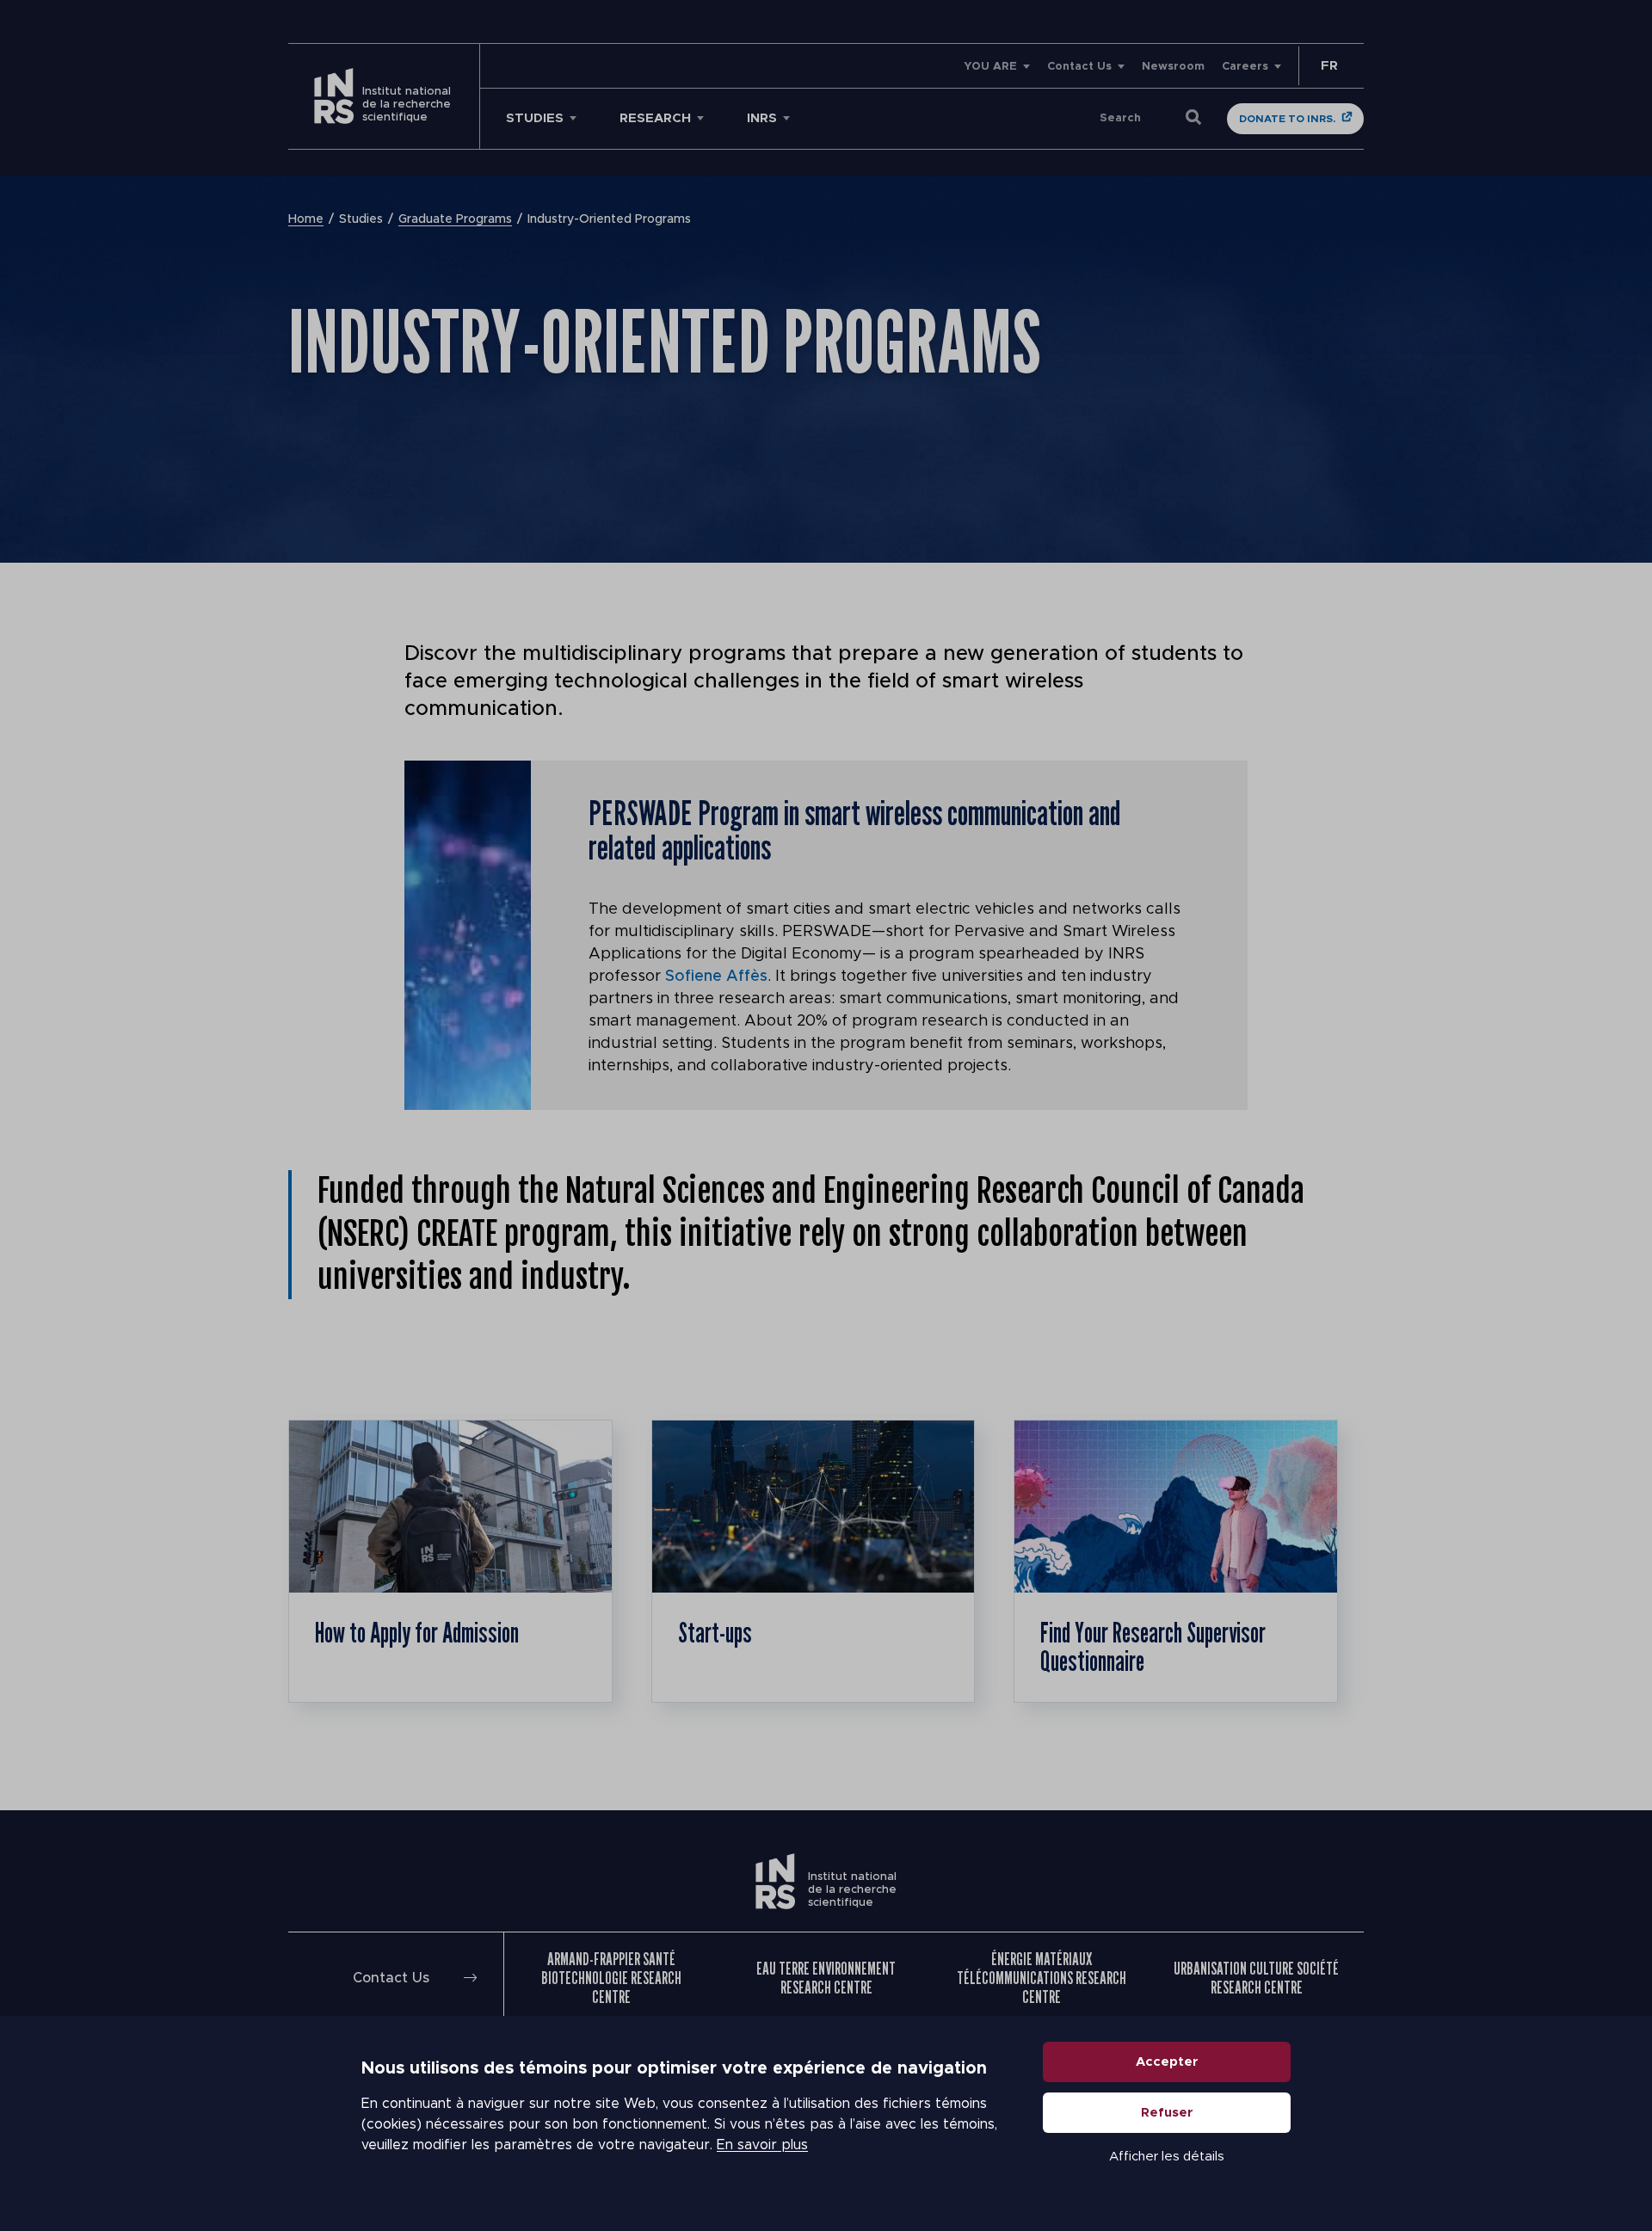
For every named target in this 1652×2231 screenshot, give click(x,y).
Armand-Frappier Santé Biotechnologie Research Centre (611, 1978)
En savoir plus (762, 2145)
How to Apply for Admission (417, 1632)
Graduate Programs (455, 219)
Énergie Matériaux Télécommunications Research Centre (1042, 1978)
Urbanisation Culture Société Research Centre (1256, 1978)
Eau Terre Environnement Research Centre (826, 1978)
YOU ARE (990, 67)
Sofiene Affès (716, 977)
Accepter (1167, 2062)
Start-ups (715, 1632)
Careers (1245, 67)
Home (306, 219)
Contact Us (1079, 67)
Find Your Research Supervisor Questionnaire (1153, 1647)
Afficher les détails (1167, 2157)
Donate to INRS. (1287, 119)
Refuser (1167, 2113)
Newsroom (1173, 67)
